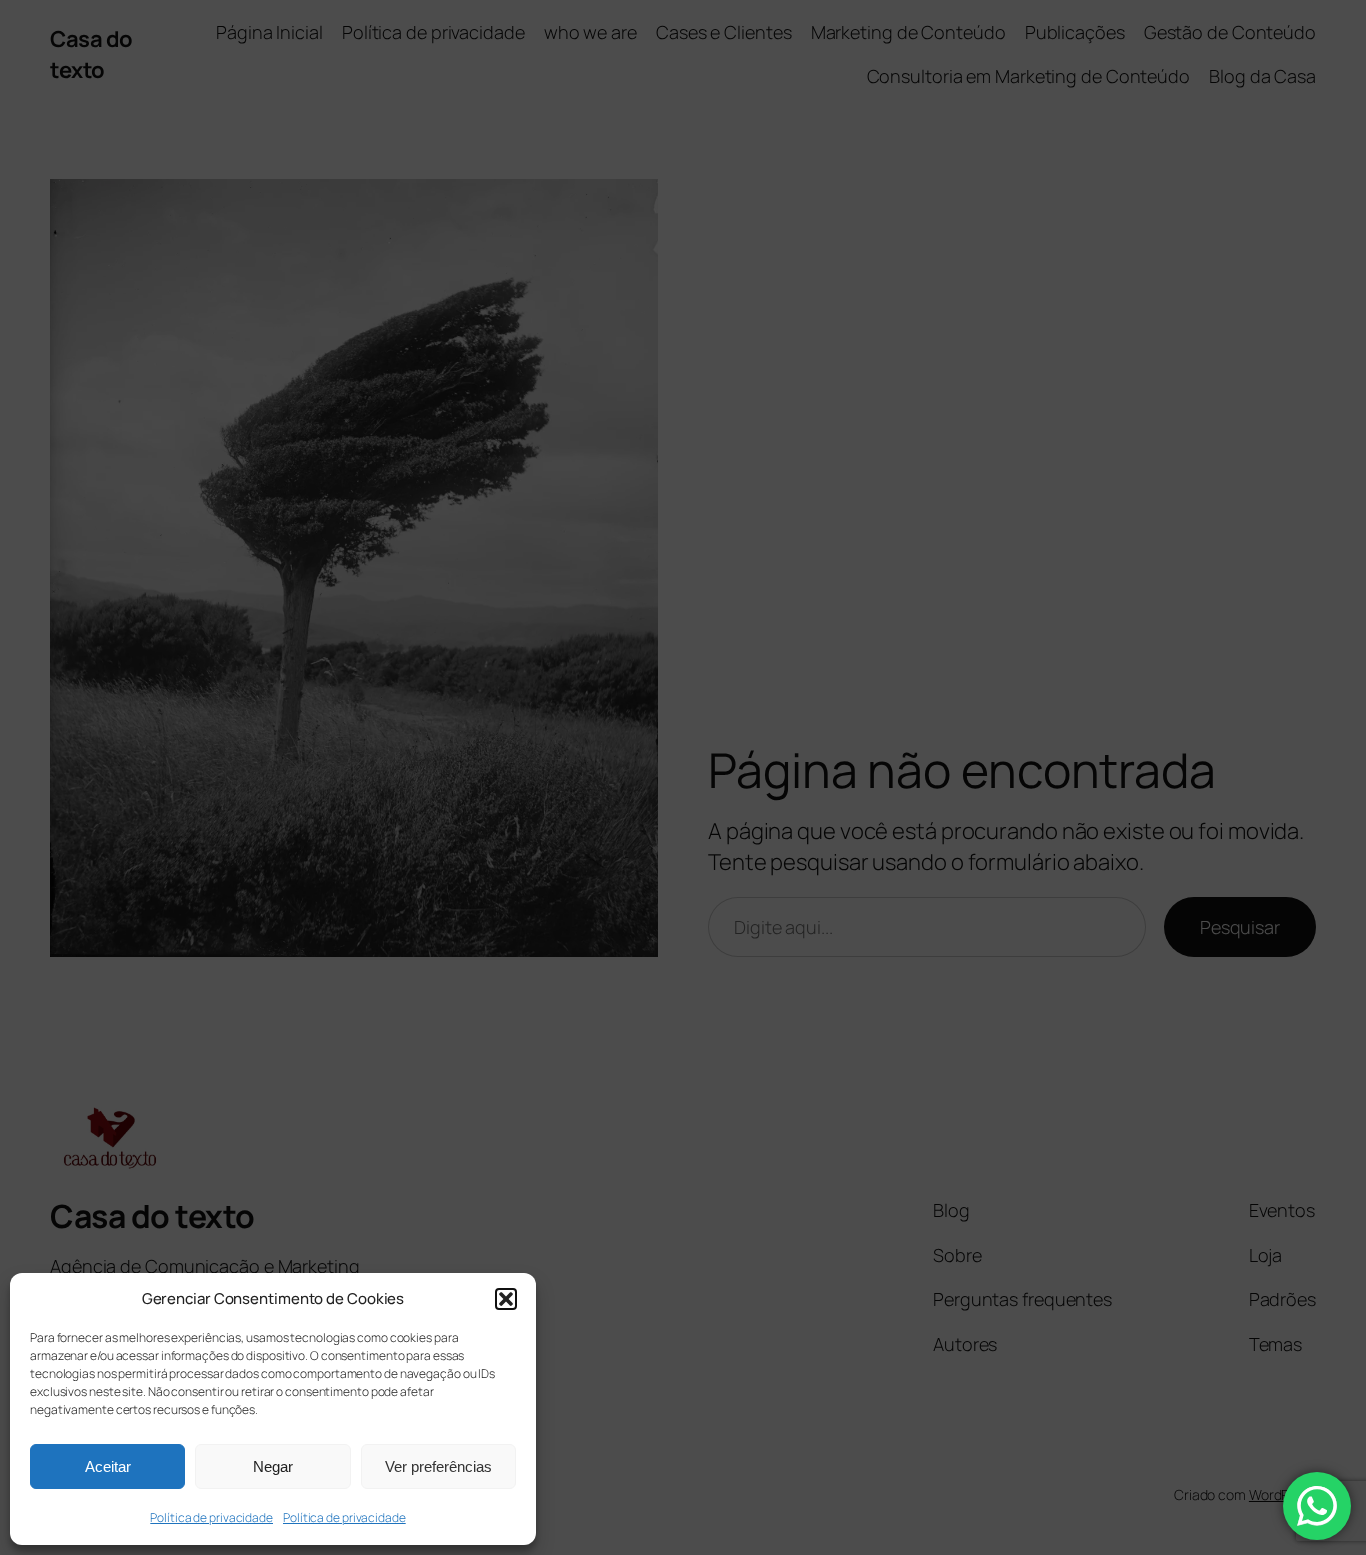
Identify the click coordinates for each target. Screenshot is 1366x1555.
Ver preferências (438, 1466)
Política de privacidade (211, 1517)
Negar (273, 1466)
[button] (506, 1299)
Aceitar (108, 1466)
